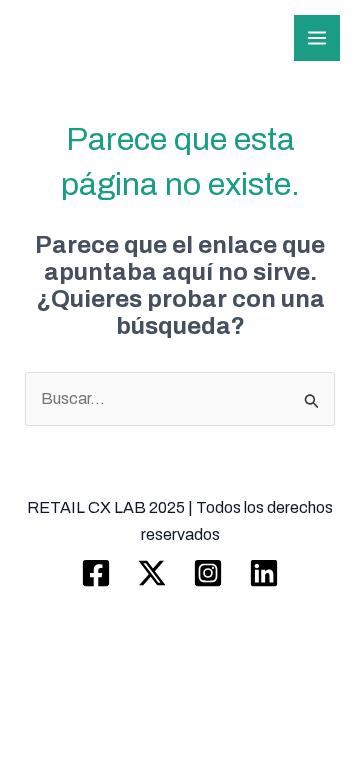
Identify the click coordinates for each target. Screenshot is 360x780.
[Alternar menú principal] (317, 38)
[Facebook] (96, 573)
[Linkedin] (264, 573)
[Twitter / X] (152, 573)
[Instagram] (208, 573)
